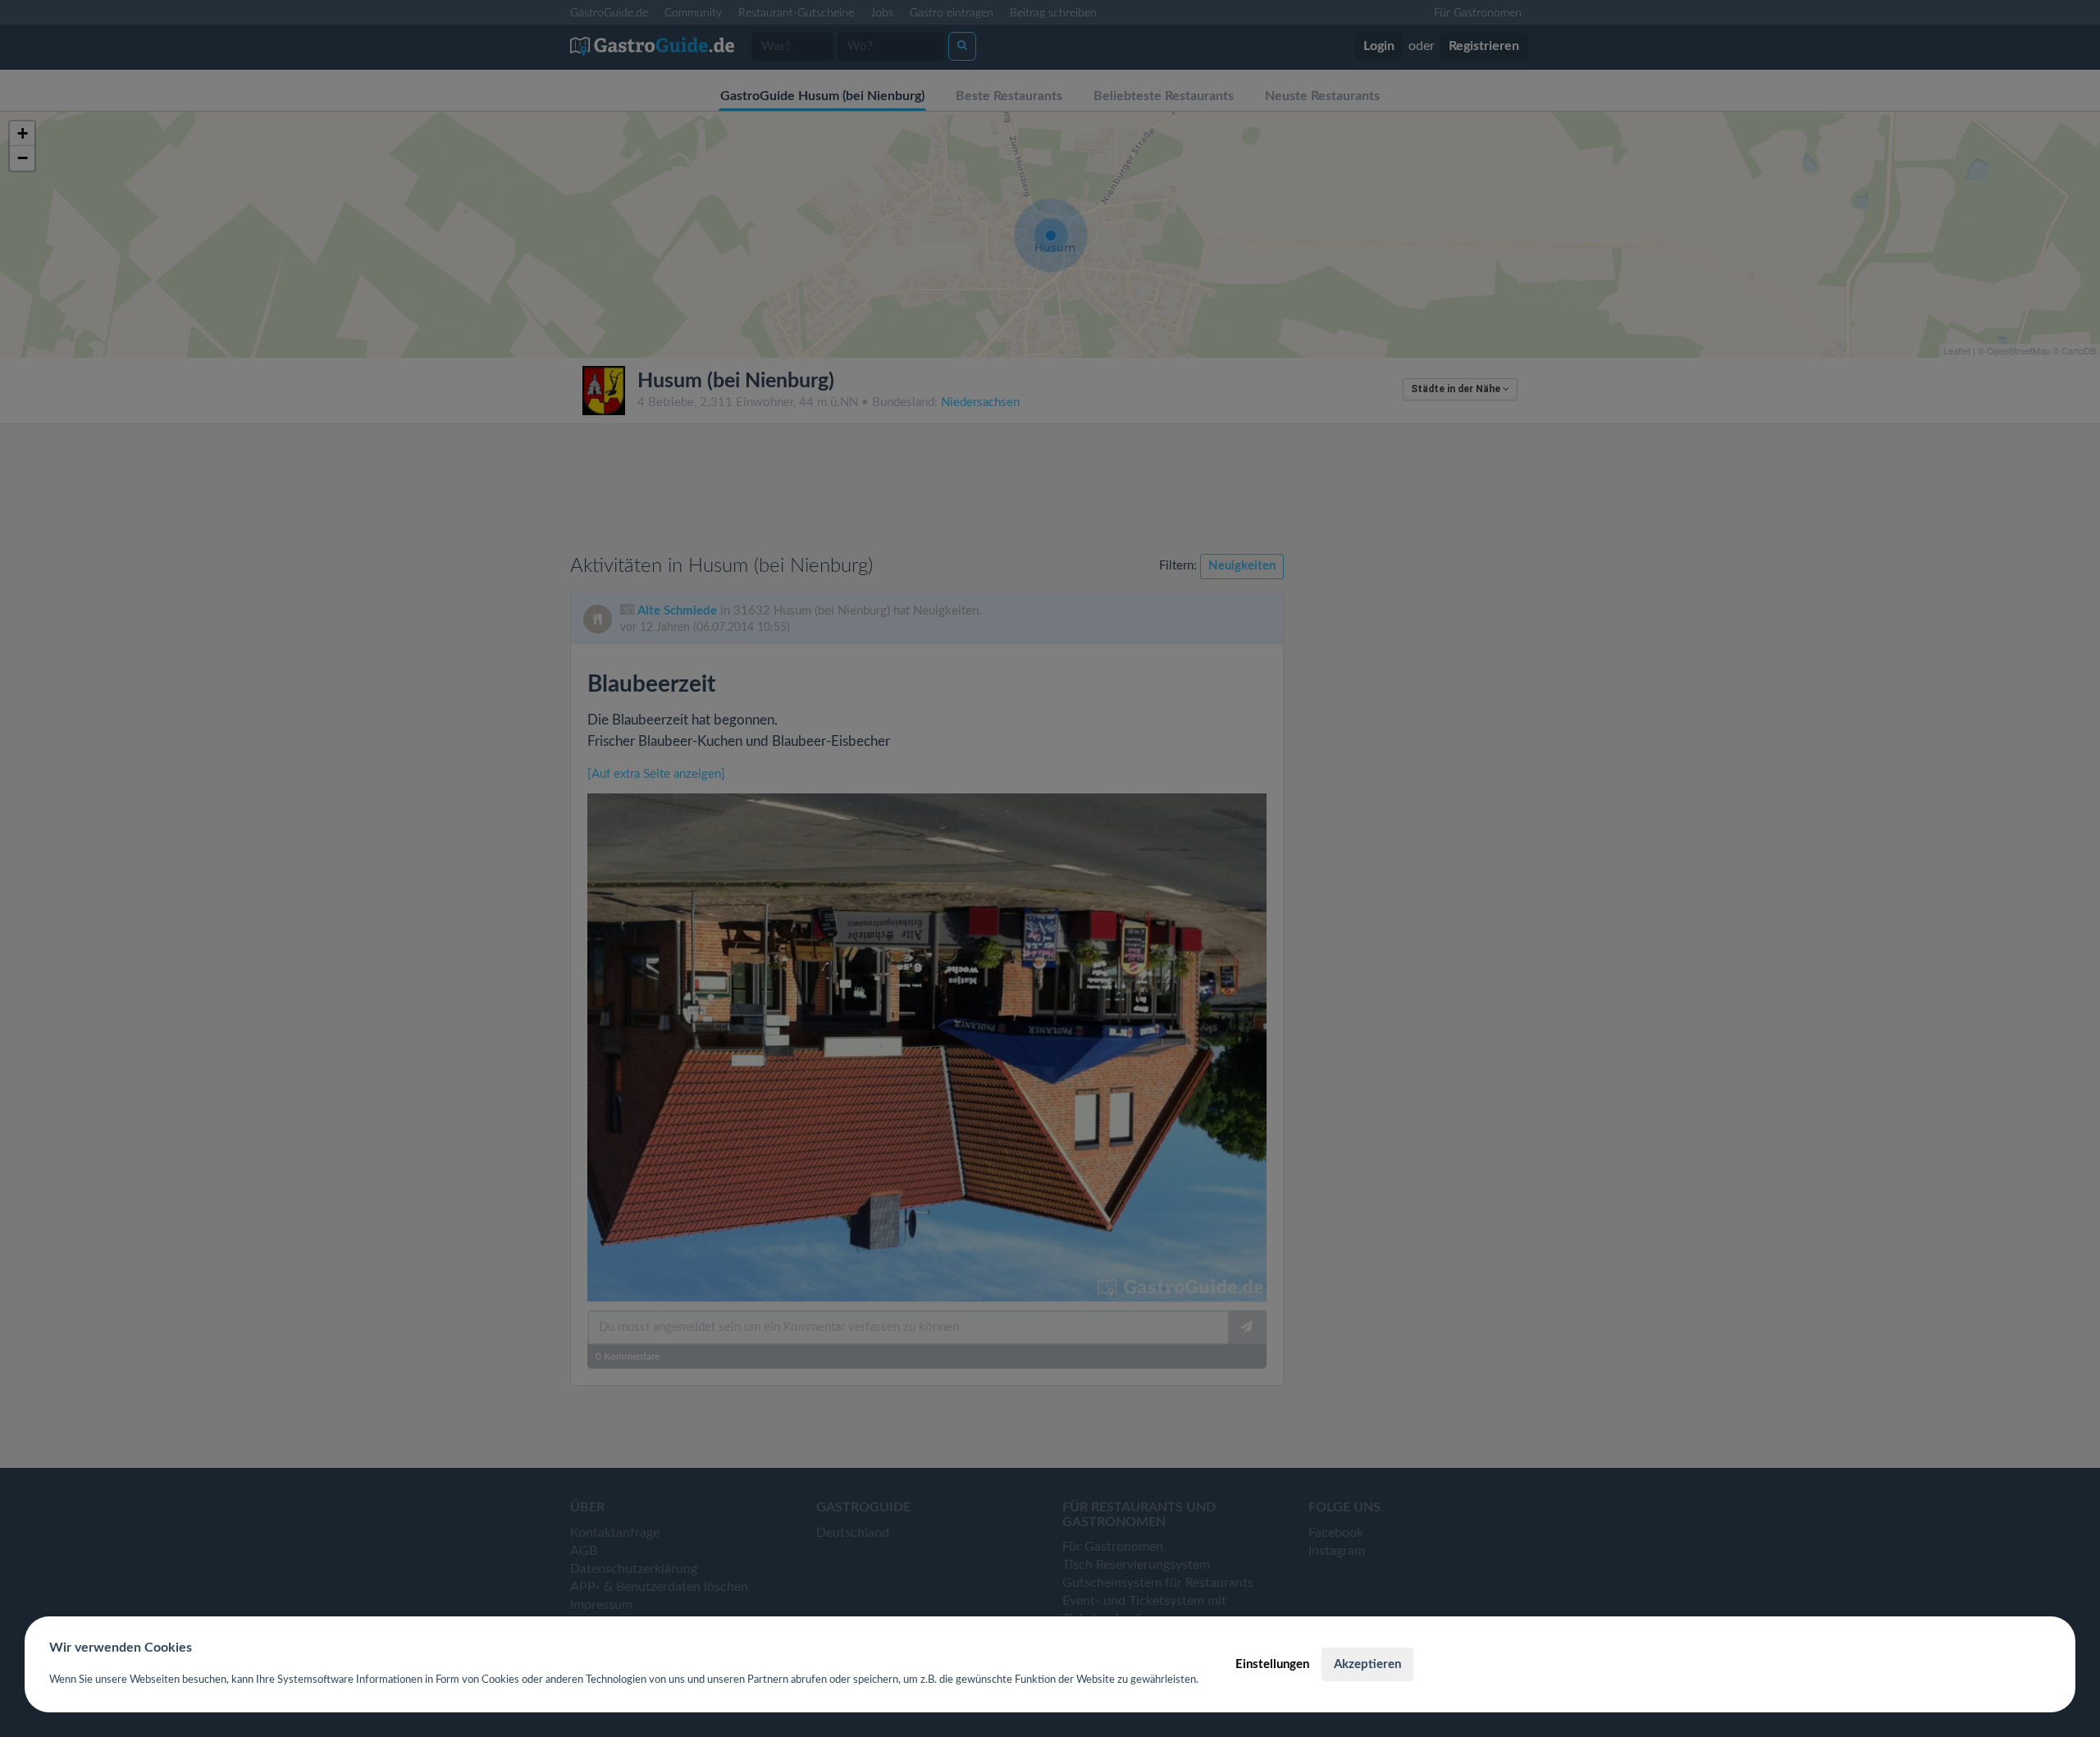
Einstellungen (1272, 1664)
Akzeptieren (1367, 1664)
